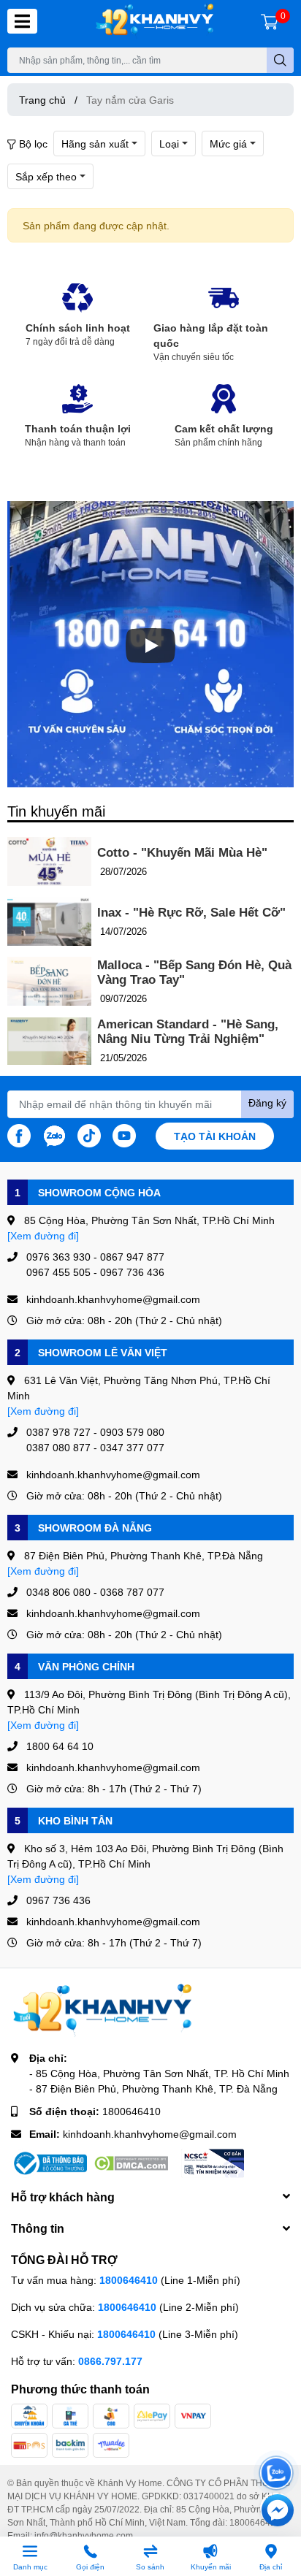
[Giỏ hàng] (270, 21)
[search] (280, 60)
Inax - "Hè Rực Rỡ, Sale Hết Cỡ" (191, 913)
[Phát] (150, 646)
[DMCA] (131, 2163)
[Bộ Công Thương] (49, 2163)
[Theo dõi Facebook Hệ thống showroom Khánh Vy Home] (19, 1134)
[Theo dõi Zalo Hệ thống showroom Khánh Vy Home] (54, 1134)
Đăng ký (267, 1102)
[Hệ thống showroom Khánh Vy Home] (155, 22)
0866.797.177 (110, 2361)
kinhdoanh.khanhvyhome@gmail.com (150, 2134)
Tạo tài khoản (215, 1136)
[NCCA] (213, 2163)
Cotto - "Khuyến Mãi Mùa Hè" (182, 853)
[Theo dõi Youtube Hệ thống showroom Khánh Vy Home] (124, 1134)
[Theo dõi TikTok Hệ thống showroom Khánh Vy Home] (89, 1134)
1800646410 (132, 2111)
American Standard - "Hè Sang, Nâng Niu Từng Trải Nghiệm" (188, 1032)
